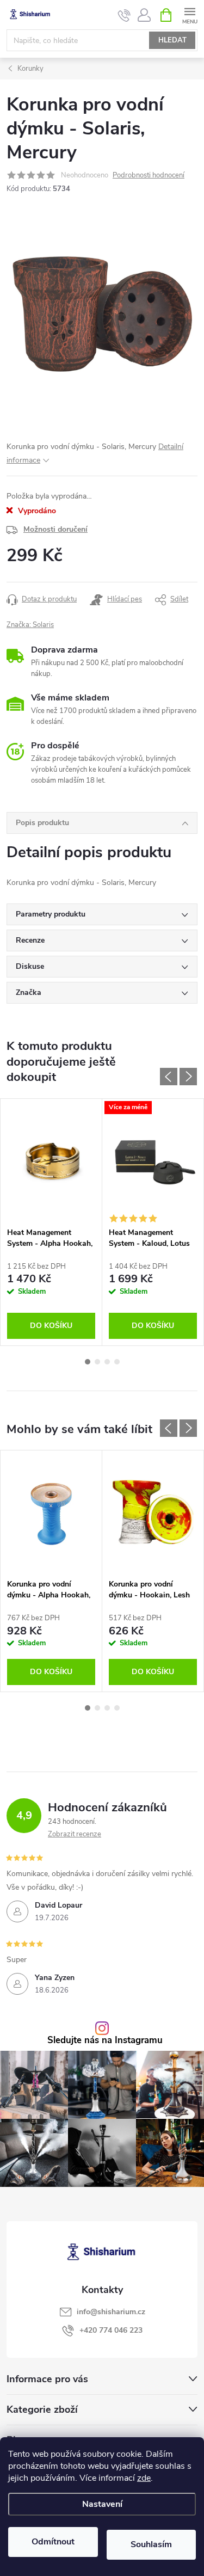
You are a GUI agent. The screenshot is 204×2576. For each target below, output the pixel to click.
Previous (169, 1077)
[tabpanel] (51, 1222)
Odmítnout (53, 2542)
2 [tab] (97, 1362)
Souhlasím (151, 2544)
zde (144, 2478)
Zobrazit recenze (75, 1834)
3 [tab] (107, 1362)
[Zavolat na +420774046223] (124, 15)
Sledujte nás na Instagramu (105, 2041)
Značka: (30, 625)
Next (188, 1077)
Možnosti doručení (55, 529)
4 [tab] (117, 1362)
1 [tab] (88, 1362)
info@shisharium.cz (111, 2312)
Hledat (172, 40)
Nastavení (102, 2504)
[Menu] (190, 14)
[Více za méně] (153, 1160)
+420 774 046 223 (111, 2330)
